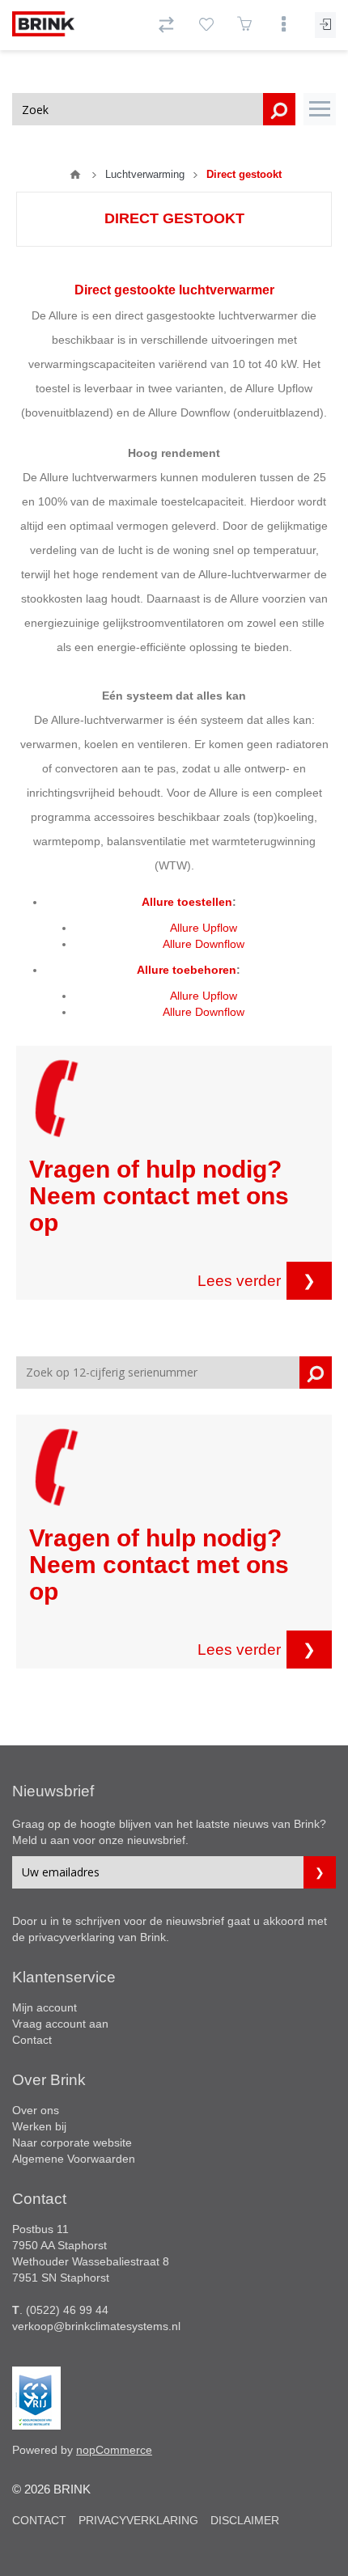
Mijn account (45, 2007)
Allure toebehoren (187, 970)
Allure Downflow (204, 944)
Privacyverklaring (138, 2520)
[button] (320, 109)
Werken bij (39, 2126)
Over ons (36, 2110)
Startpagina (75, 175)
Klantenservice (64, 1977)
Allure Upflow (204, 928)
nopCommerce (114, 2450)
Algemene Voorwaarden (74, 2159)
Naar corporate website (72, 2142)
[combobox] (154, 109)
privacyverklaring (72, 1937)
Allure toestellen (187, 902)
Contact (32, 2040)
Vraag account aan (60, 2024)
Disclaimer (245, 2520)
